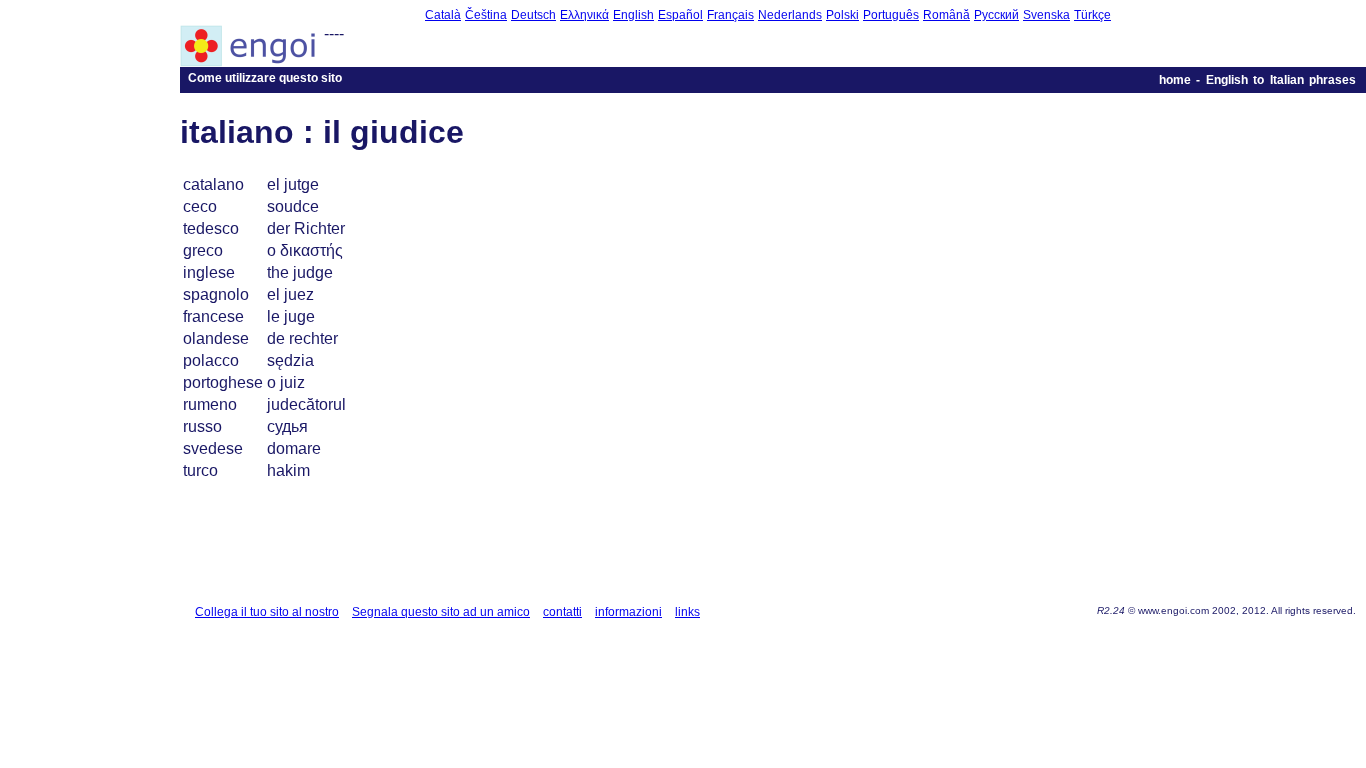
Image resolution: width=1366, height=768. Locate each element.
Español (680, 15)
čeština (486, 15)
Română (946, 15)
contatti (562, 612)
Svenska (1046, 15)
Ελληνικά (584, 15)
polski (842, 15)
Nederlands (790, 15)
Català (443, 15)
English (633, 15)
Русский (996, 15)
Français (730, 15)
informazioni (628, 612)
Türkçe (1092, 15)
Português (891, 15)
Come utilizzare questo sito (265, 78)
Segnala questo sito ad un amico (441, 612)
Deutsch (533, 15)
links (687, 612)
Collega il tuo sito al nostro (267, 612)
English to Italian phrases (1281, 80)
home (1175, 80)
